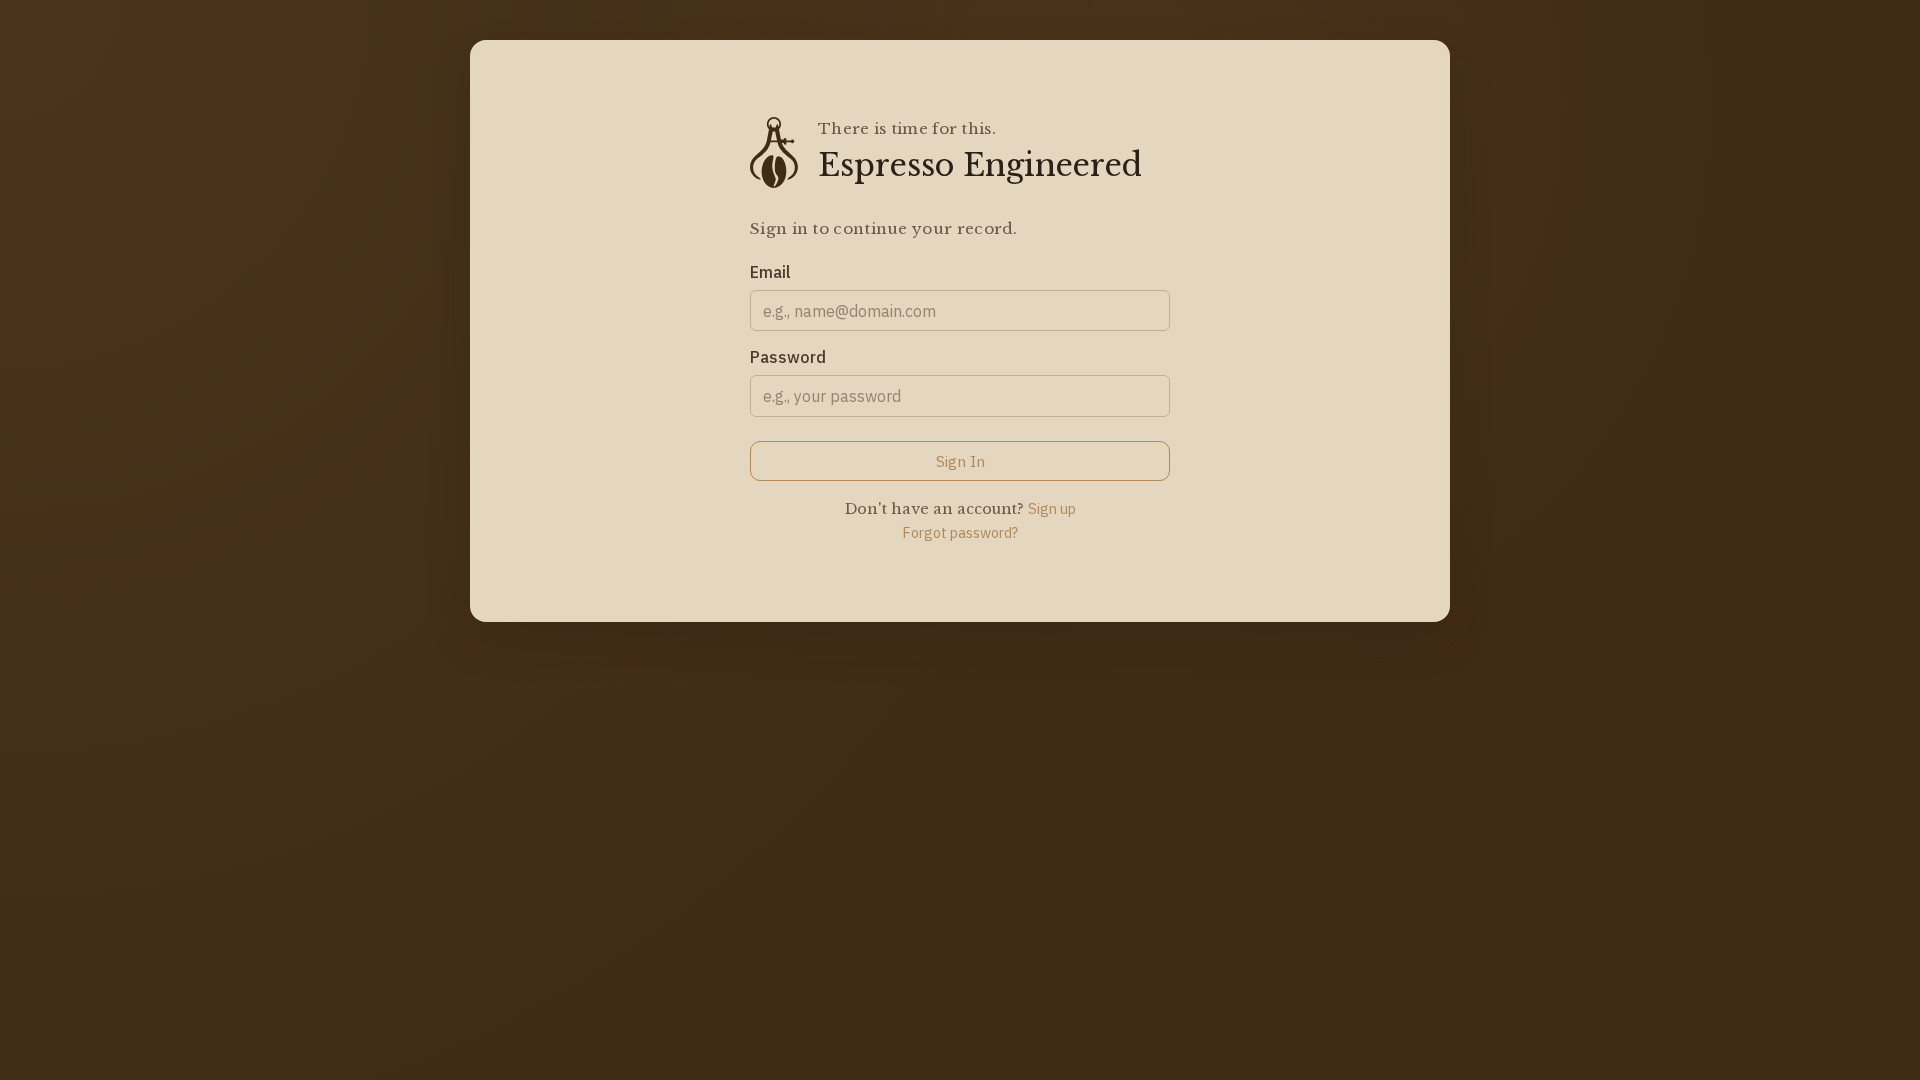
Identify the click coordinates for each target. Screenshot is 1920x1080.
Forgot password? (960, 532)
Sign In (960, 461)
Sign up (1052, 508)
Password (788, 357)
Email (770, 272)
